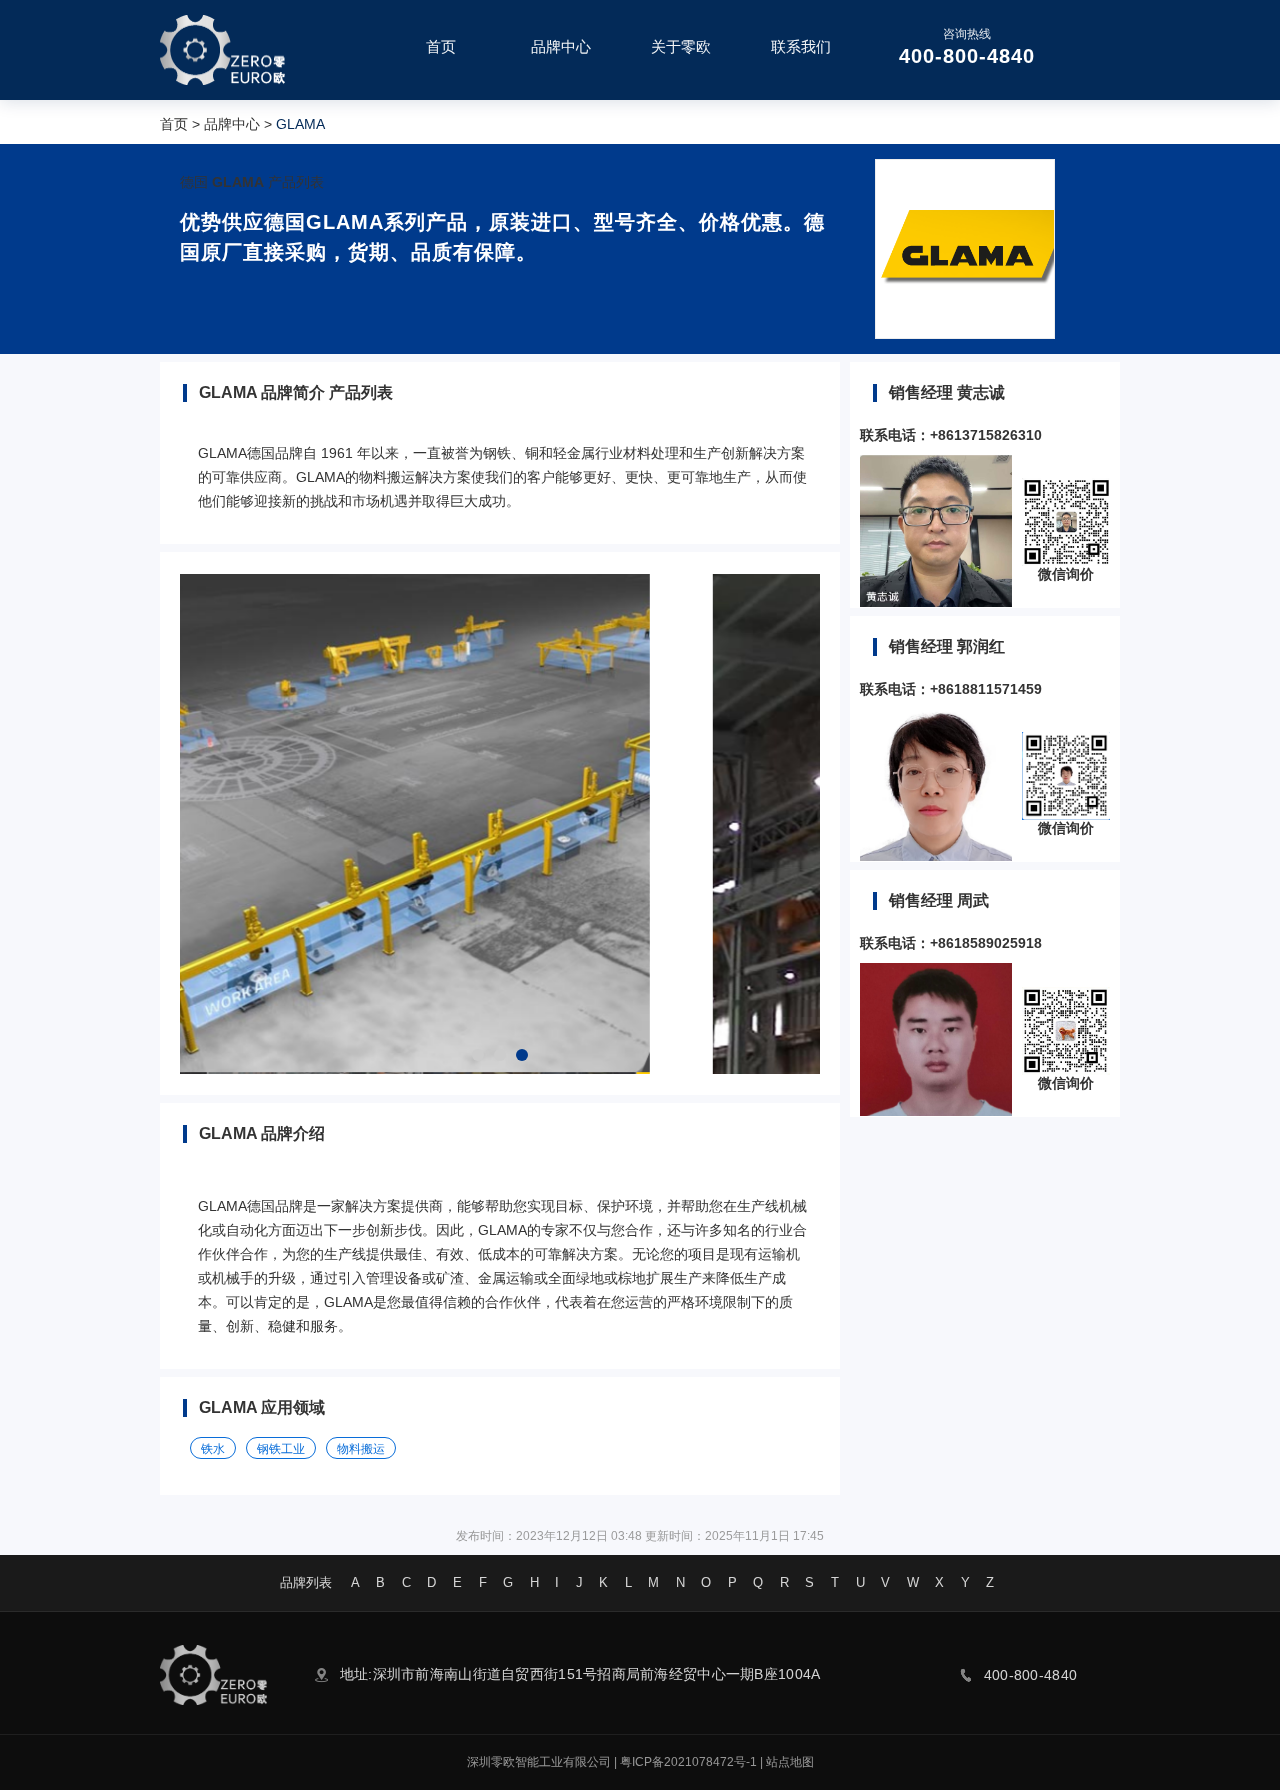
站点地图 (790, 1762)
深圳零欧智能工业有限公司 (539, 1762)
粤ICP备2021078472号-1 (688, 1762)
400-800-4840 (967, 56)
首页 (174, 124)
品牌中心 (232, 124)
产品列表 (296, 182)
